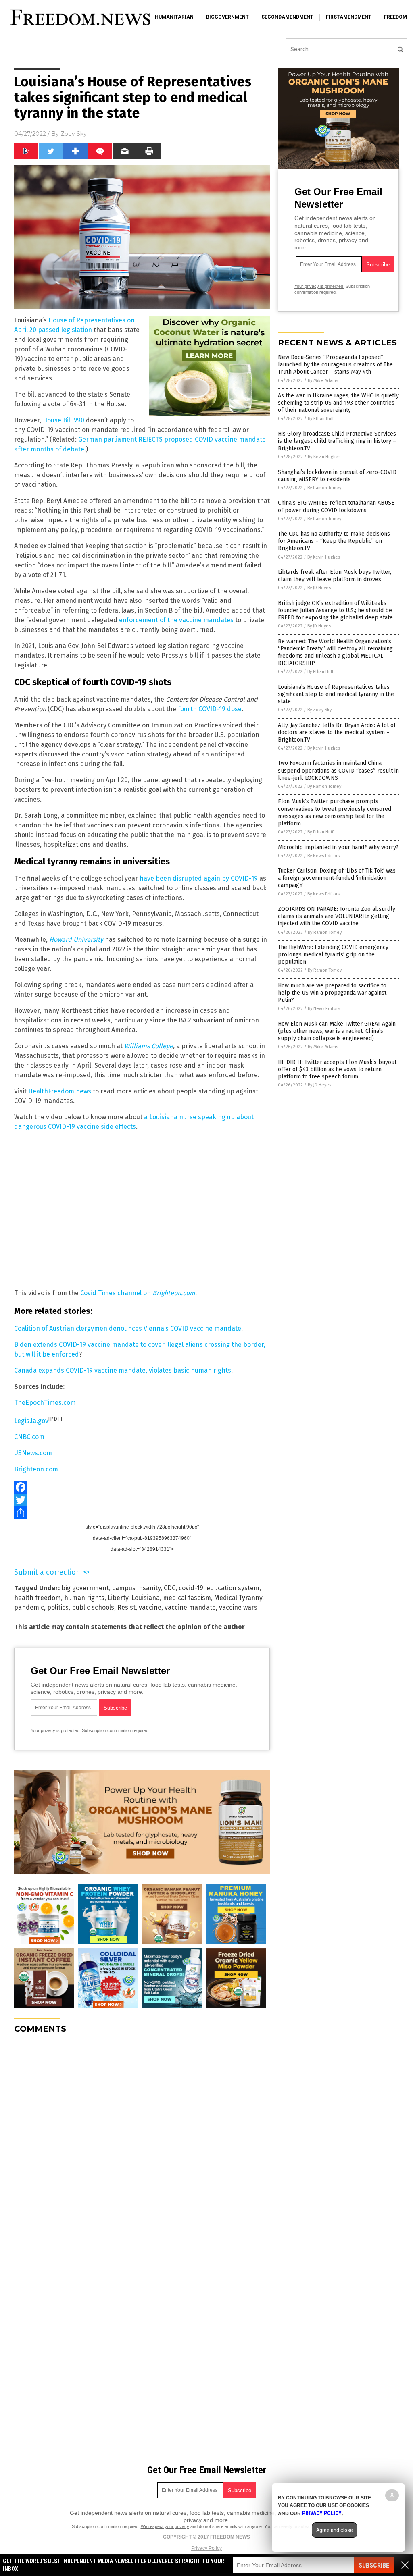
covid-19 (191, 1588)
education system (233, 1588)
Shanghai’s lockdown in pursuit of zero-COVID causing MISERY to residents (337, 476)
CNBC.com (29, 1437)
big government (85, 1588)
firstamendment (349, 17)
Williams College (149, 1046)
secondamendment (287, 17)
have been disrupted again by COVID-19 (199, 878)
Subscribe (374, 2565)
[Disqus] (142, 2141)
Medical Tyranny (238, 1598)
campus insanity (136, 1588)
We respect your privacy (165, 2526)
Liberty (118, 1598)
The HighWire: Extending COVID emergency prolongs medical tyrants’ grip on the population (333, 955)
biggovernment (227, 17)
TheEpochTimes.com (45, 1403)
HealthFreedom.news (60, 1091)
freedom (395, 17)
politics (58, 1607)
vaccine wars (238, 1607)
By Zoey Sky (319, 710)
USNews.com (33, 1453)
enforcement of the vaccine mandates (176, 620)
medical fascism (187, 1598)
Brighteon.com (36, 1469)
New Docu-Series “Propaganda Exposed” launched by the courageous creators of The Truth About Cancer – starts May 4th (335, 365)
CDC (170, 1588)
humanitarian (174, 17)
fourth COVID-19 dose (210, 709)
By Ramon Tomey (324, 488)
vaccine (150, 1607)
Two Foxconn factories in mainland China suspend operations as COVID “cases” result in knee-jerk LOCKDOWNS (338, 770)
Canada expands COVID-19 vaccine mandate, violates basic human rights (123, 1370)
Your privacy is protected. (56, 1730)
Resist (126, 1607)
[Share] (142, 1513)
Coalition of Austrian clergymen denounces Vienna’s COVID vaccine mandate (128, 1329)
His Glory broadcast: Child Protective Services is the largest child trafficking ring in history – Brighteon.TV (337, 441)
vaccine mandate (190, 1607)
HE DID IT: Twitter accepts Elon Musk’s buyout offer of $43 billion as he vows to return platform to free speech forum (337, 1069)
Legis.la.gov (31, 1421)
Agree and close (335, 2530)
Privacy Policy (206, 2548)
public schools (93, 1607)
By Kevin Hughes (324, 457)
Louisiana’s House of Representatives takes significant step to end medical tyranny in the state (336, 694)
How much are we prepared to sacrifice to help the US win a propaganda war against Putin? (332, 993)
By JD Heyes (319, 588)
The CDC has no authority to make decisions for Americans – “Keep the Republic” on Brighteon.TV (334, 541)
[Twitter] (142, 1500)
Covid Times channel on (138, 1293)
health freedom (38, 1598)
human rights (84, 1598)
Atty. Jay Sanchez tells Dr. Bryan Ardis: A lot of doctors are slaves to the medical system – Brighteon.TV (337, 732)
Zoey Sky (74, 134)
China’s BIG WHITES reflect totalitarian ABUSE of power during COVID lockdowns (336, 506)
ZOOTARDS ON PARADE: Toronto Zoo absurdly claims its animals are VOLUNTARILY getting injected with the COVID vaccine (337, 916)
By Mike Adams (323, 381)
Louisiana (146, 1598)
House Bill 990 (64, 420)
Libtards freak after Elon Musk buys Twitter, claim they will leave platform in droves (335, 576)
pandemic (29, 1607)
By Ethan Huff (321, 419)
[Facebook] (142, 1487)
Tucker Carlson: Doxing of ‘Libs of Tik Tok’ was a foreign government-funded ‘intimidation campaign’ (337, 878)
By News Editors (323, 856)
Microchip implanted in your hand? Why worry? (338, 847)
